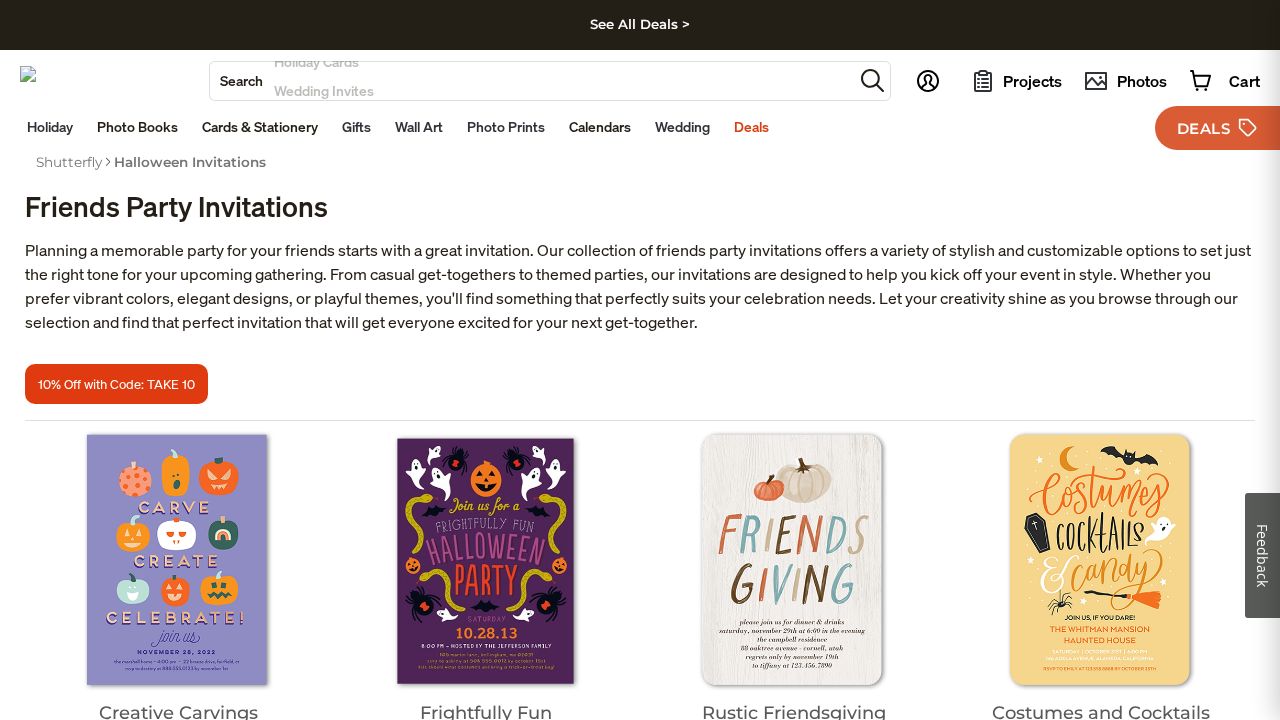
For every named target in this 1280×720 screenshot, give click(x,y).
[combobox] (531, 81)
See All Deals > (640, 24)
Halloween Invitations (190, 162)
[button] (872, 80)
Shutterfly (69, 162)
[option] (69, 162)
